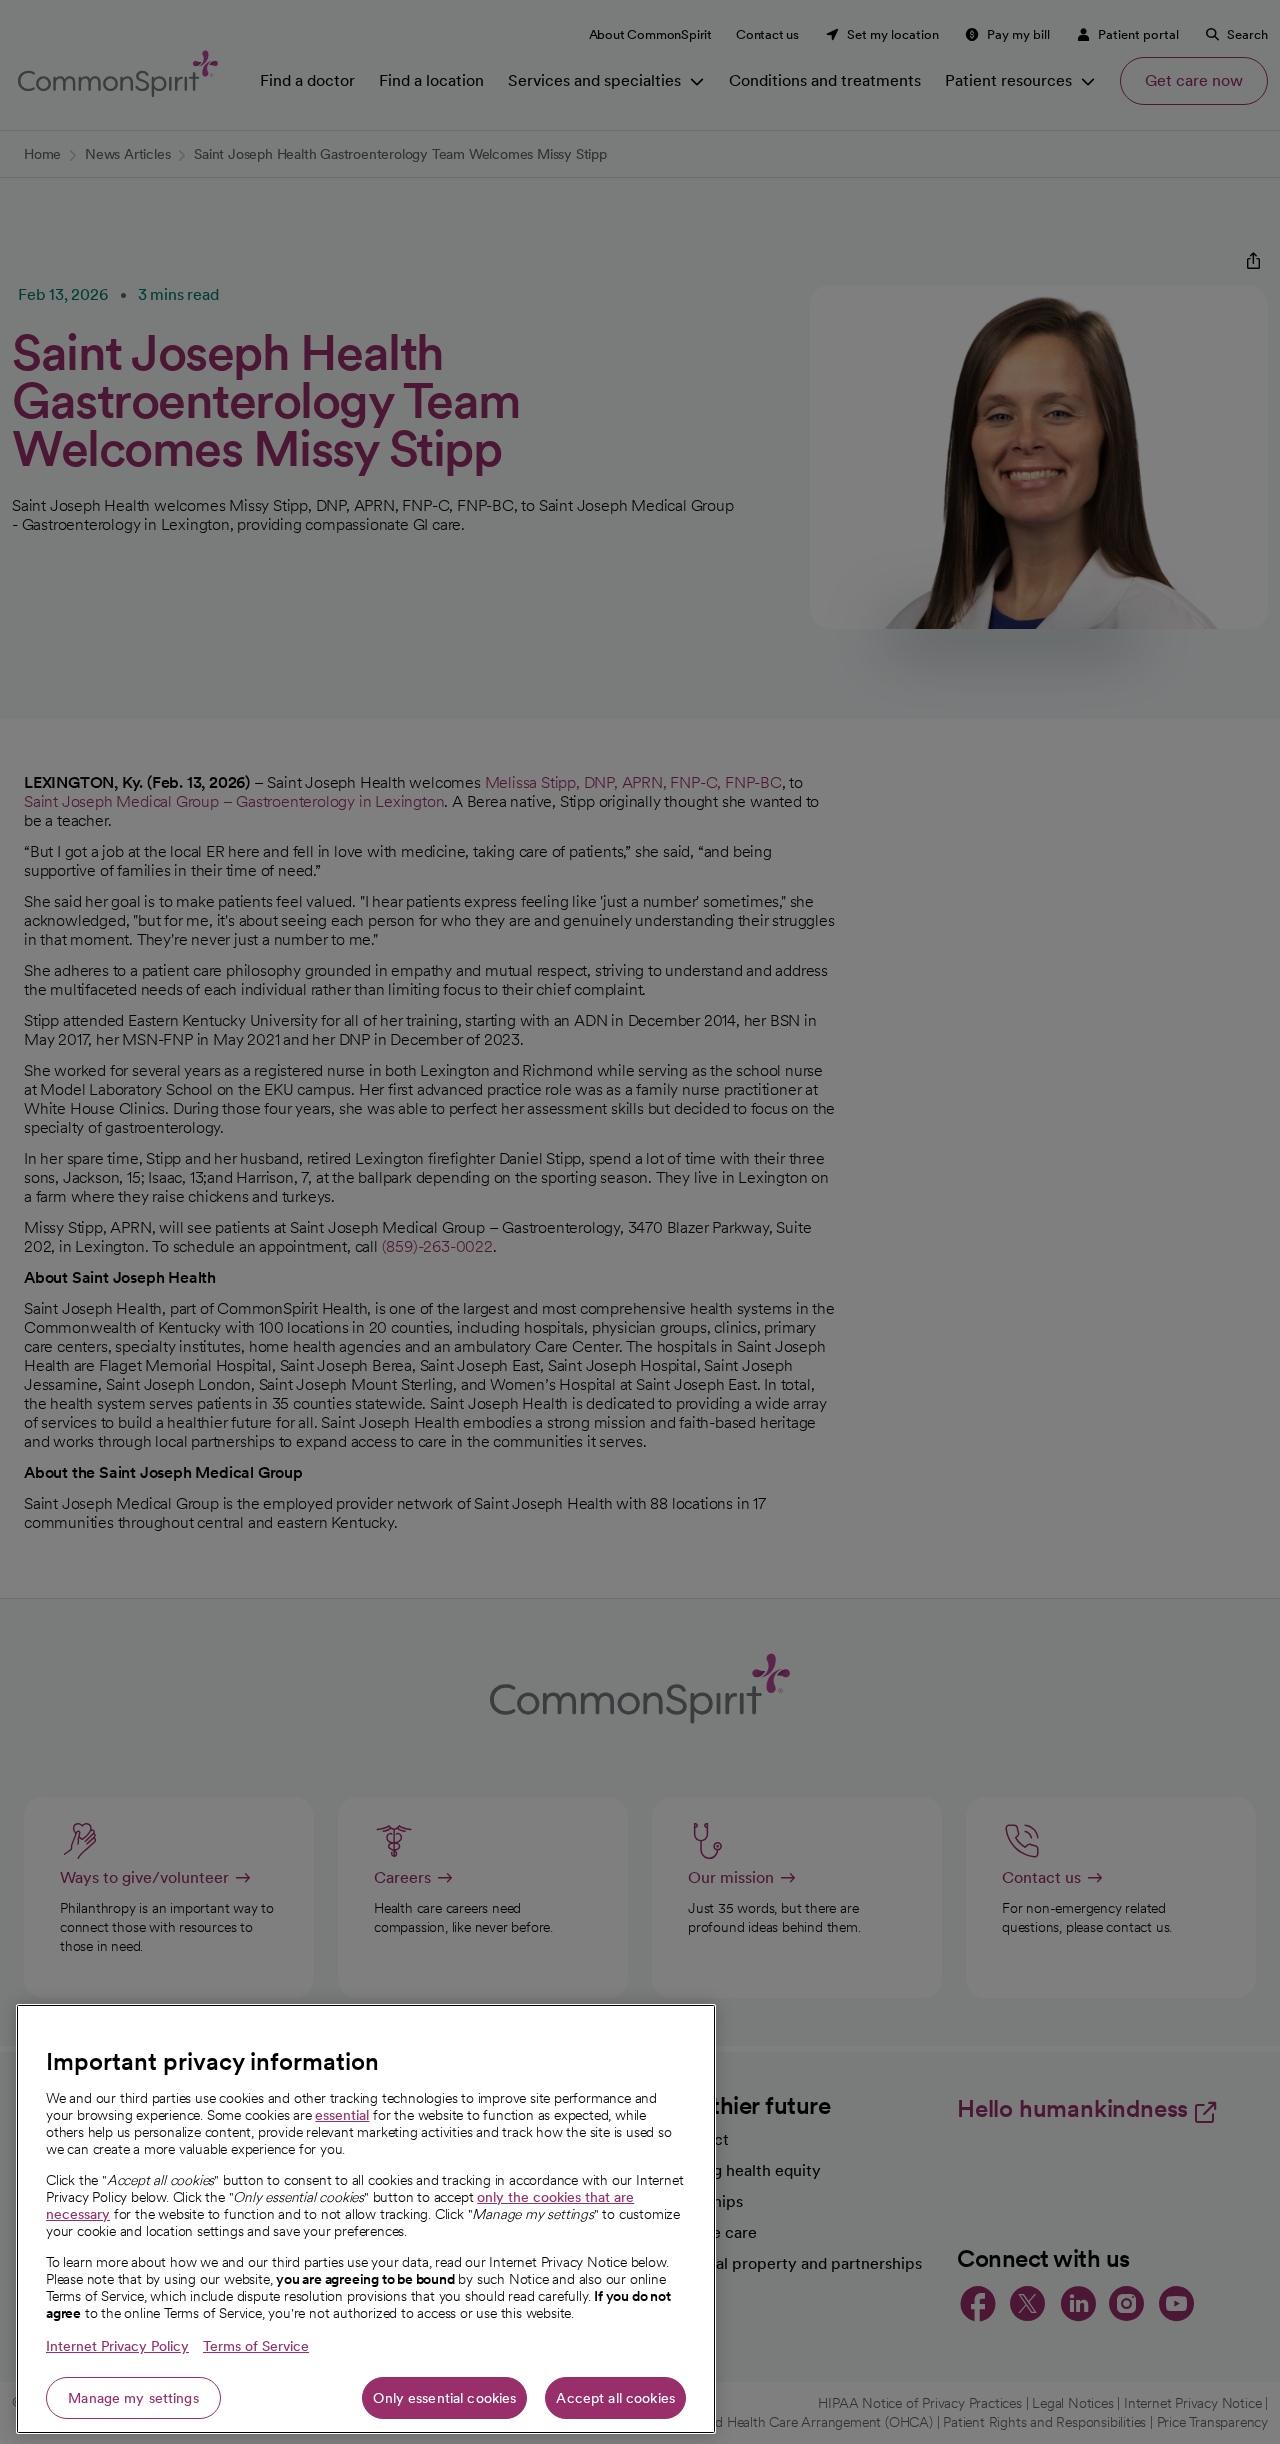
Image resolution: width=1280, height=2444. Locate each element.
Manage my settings (133, 2398)
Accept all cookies (615, 2398)
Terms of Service (256, 2346)
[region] (366, 2219)
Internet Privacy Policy (117, 2346)
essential (342, 2115)
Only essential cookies (444, 2398)
